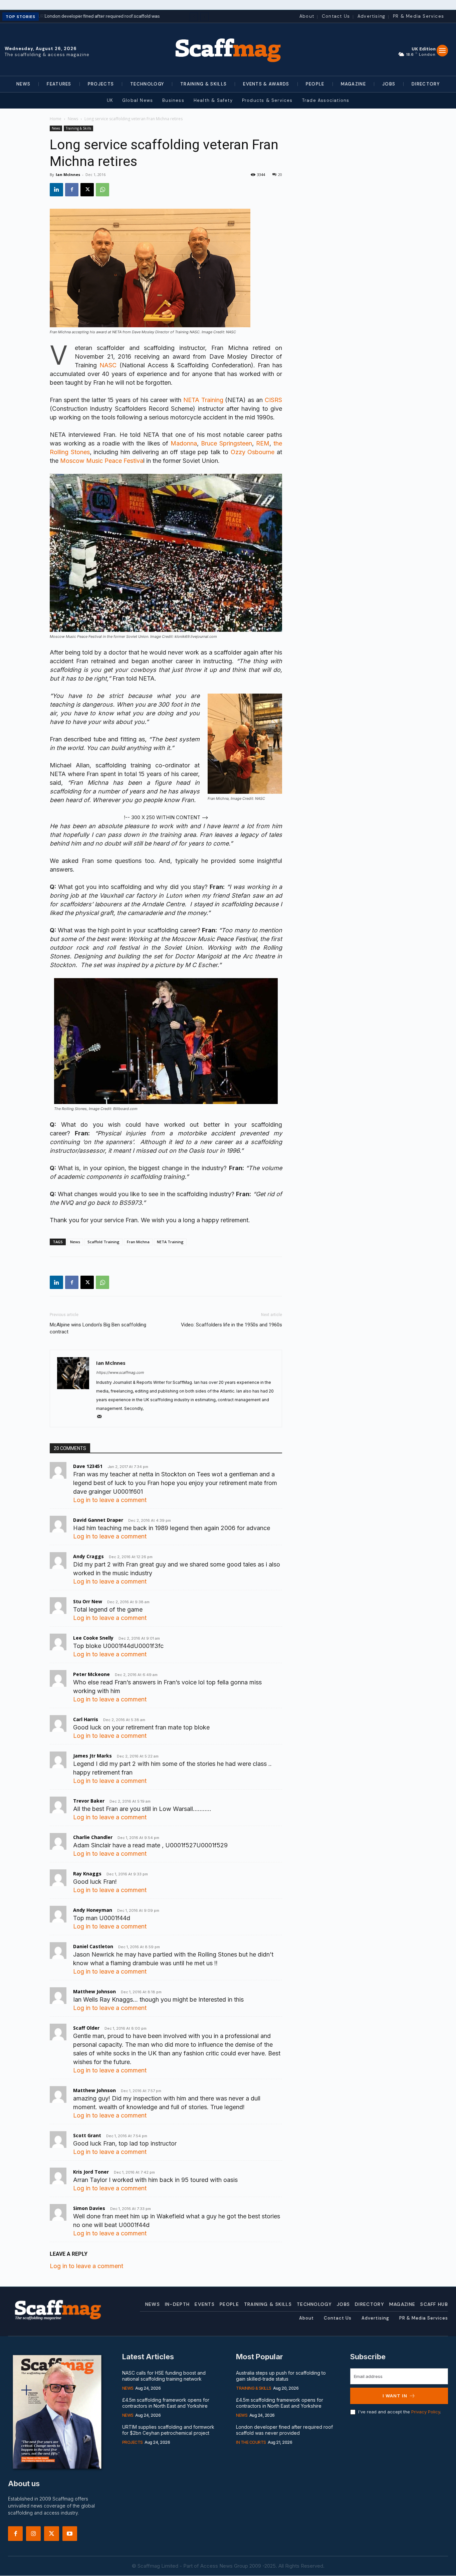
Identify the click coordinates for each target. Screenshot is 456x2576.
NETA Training (203, 400)
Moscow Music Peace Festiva (102, 461)
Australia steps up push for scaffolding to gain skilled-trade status (281, 2376)
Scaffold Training (103, 1242)
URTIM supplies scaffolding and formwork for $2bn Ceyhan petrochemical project (168, 2430)
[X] (87, 190)
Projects (133, 2442)
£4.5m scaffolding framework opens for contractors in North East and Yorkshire (166, 2403)
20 (280, 174)
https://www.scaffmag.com (120, 1372)
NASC (108, 365)
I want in (395, 2396)
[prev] (194, 17)
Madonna (184, 443)
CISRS (273, 400)
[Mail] (102, 1417)
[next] (204, 17)
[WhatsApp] (102, 190)
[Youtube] (70, 2534)
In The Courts (251, 2442)
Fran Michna (138, 1242)
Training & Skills (78, 128)
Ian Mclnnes (68, 174)
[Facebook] (72, 190)
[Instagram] (33, 2534)
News (73, 119)
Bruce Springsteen (226, 443)
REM (263, 443)
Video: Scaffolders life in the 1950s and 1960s (232, 1325)
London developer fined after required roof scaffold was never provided (284, 2430)
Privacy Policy (426, 2412)
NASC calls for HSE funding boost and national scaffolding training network (164, 2376)
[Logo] (228, 49)
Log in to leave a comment (110, 1500)
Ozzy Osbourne (253, 452)
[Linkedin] (56, 190)
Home (56, 119)
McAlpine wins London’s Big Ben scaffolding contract (98, 1328)
